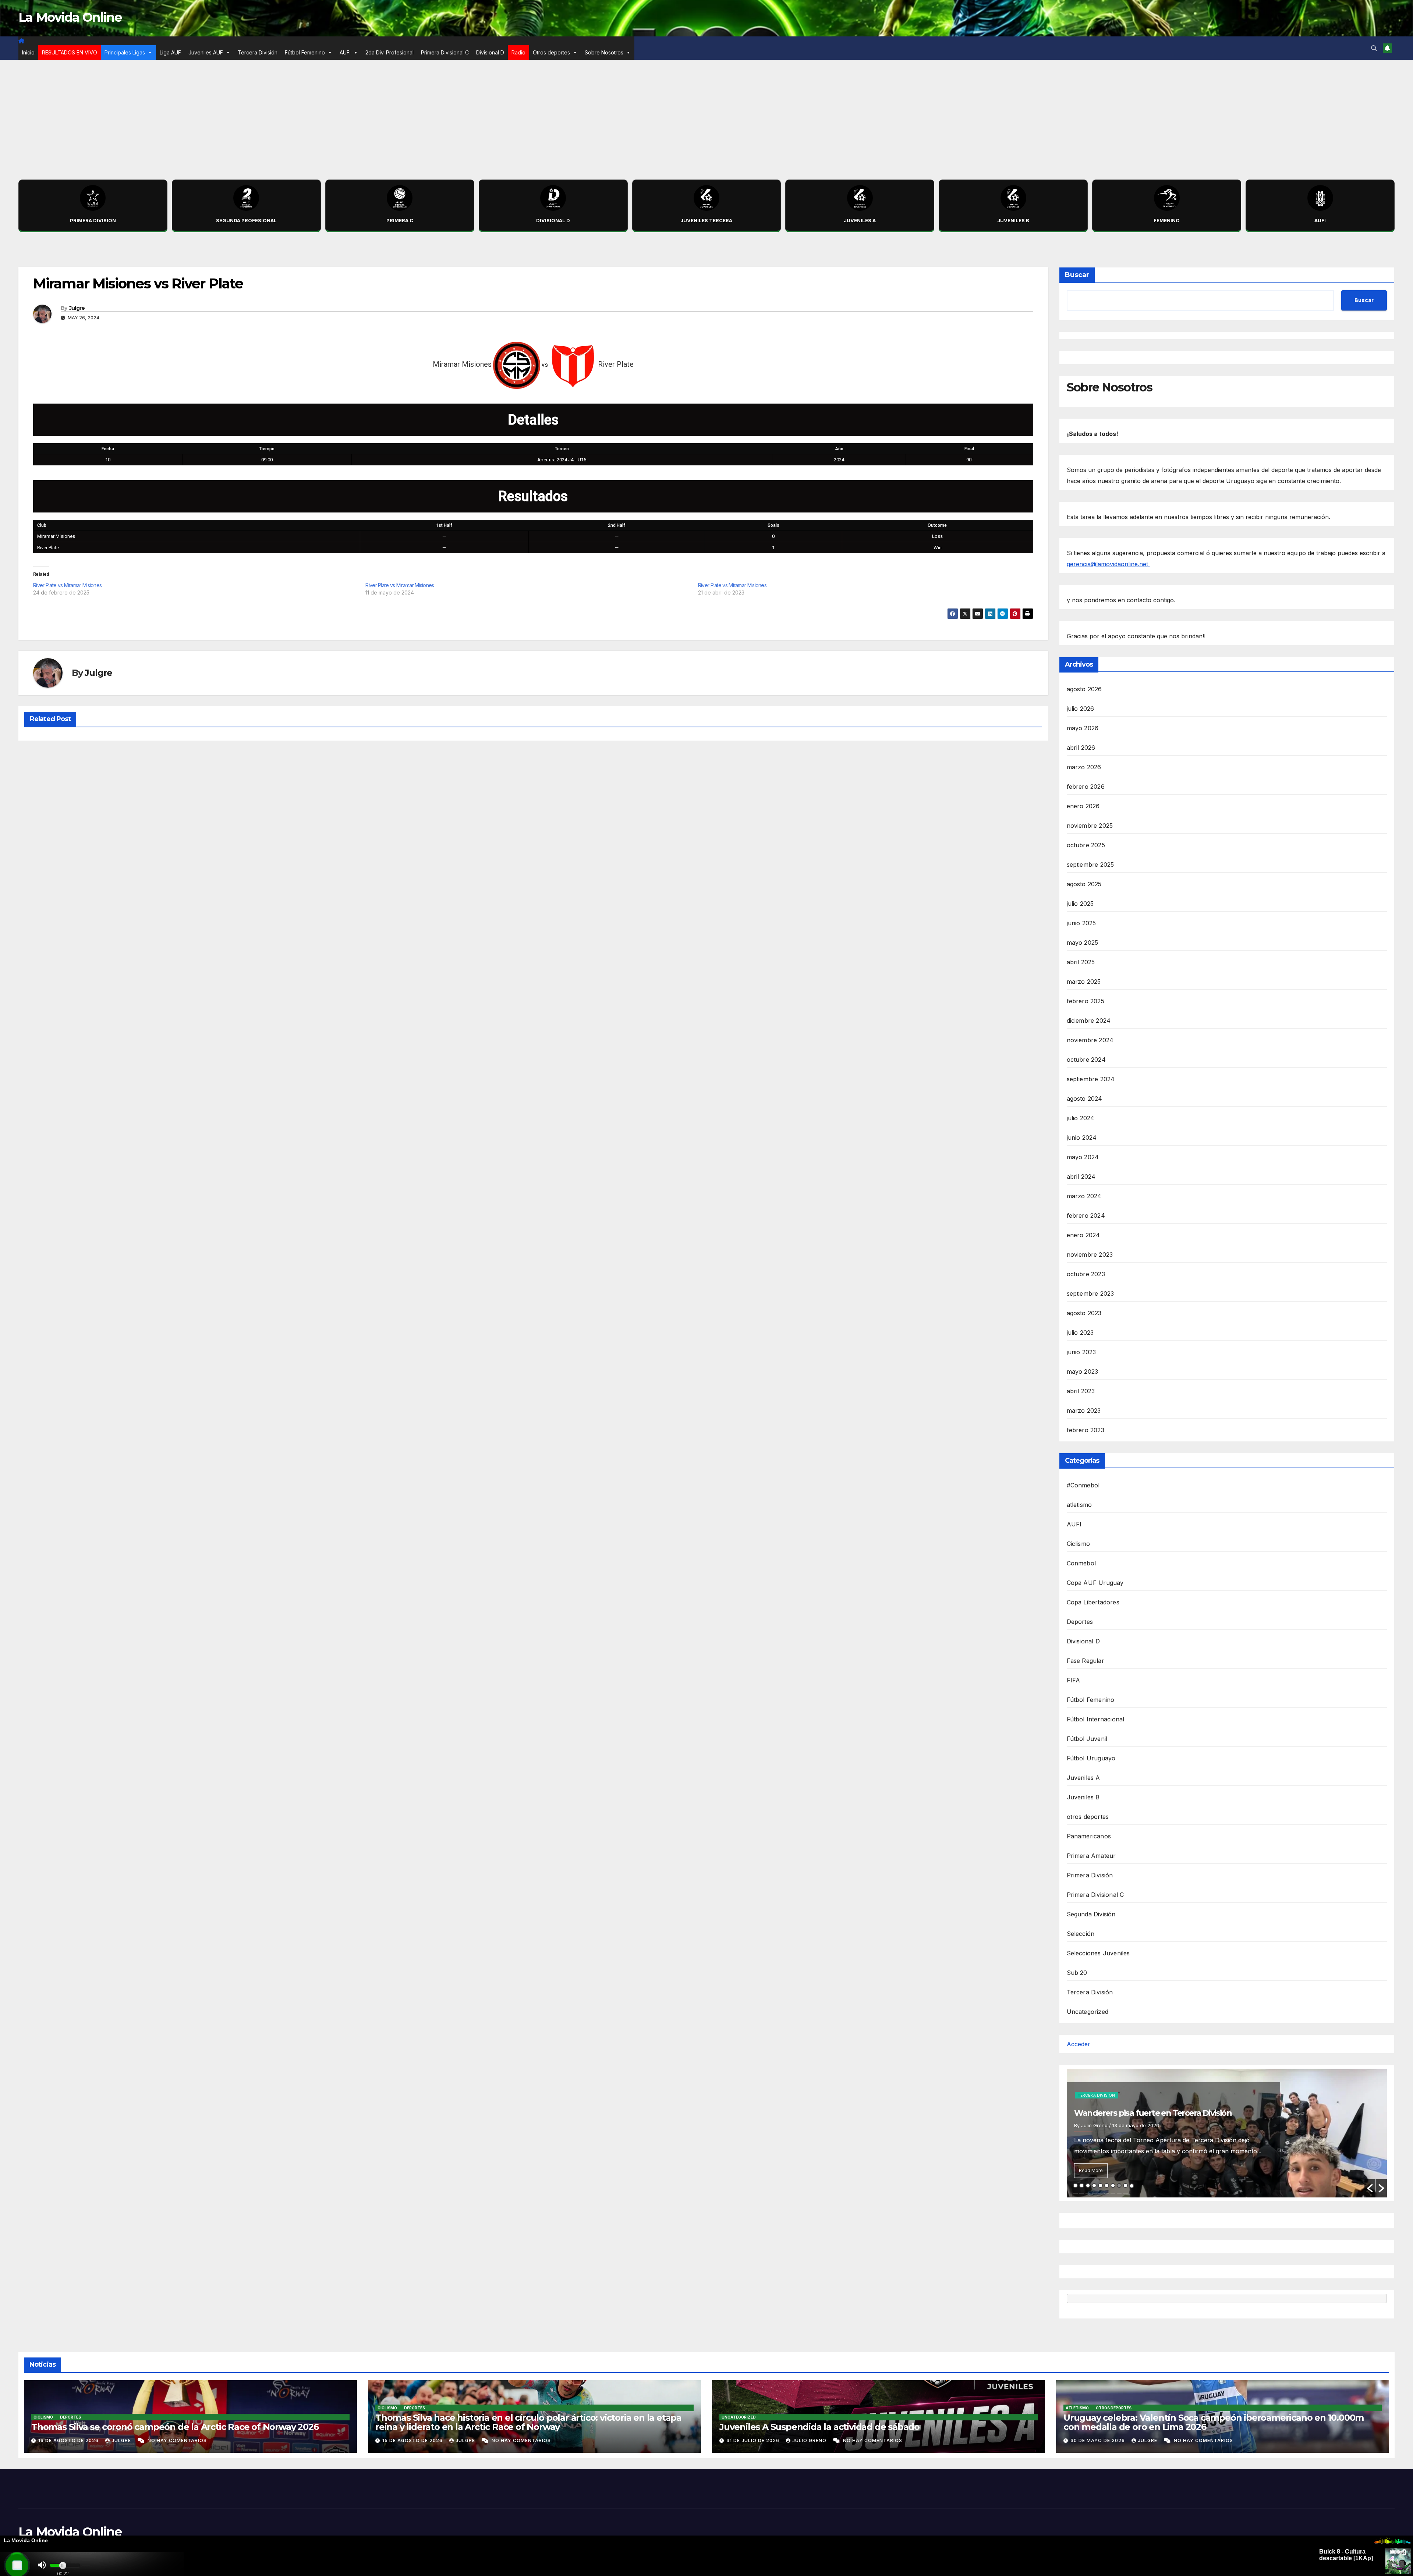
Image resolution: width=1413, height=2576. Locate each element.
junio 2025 (1081, 923)
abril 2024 (1081, 1177)
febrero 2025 (1086, 1001)
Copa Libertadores (1093, 1602)
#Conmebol (1083, 1485)
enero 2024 (1083, 1235)
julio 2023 (1080, 1333)
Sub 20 (1077, 1973)
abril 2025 (1081, 962)
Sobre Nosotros (604, 52)
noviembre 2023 (1090, 1255)
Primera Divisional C (445, 52)
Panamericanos (1089, 1836)
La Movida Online (70, 17)
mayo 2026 (1083, 728)
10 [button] (1132, 2186)
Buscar (1077, 275)
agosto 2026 (1084, 689)
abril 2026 (1081, 748)
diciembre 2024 (1089, 1021)
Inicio (28, 52)
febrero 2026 (1086, 787)
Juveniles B (1083, 1797)
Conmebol (1081, 1563)
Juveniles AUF (206, 52)
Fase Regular (1086, 1661)
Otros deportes (551, 52)
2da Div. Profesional (389, 52)
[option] (1227, 2133)
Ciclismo (1079, 1544)
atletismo (1079, 1505)
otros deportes (1088, 1817)
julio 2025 (1080, 904)
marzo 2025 (1084, 982)
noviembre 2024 (1090, 1040)
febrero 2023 (1086, 1430)
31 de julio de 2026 (754, 2440)
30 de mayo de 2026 (1098, 2440)
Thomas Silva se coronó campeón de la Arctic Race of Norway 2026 (175, 2427)
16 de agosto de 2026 (69, 2440)
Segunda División (1091, 1914)
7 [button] (1113, 2185)
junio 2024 (1082, 1138)
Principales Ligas (125, 52)
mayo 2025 (1083, 943)
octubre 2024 (1086, 1060)
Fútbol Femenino (305, 52)
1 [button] (1075, 2185)
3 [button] (1088, 2185)
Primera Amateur (1091, 1856)
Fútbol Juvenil (1087, 1739)
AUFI (345, 52)
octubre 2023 (1086, 1274)
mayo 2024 (1083, 1157)
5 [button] (1100, 2185)
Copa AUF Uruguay (1095, 1583)
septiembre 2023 (1090, 1294)
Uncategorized (1088, 2012)
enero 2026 (1083, 806)
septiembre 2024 (1091, 1079)
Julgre (77, 308)
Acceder (1079, 2044)
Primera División (1090, 1875)
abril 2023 (1081, 1391)
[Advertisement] (706, 115)
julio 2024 (1081, 1118)
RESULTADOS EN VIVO (70, 52)
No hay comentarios (177, 2440)
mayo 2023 (1083, 1372)
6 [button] (1107, 2185)
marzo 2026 (1084, 767)
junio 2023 (1081, 1352)
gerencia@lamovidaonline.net (1108, 564)
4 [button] (1094, 2185)
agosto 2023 (1084, 1313)
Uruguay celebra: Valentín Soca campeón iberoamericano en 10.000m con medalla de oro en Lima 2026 (1214, 2422)
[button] (1374, 48)
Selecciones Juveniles (1098, 1953)
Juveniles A (1083, 1778)
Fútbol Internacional (1096, 1719)
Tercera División (258, 52)
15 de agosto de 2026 (413, 2440)
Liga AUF (170, 52)
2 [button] (1082, 2185)
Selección (1081, 1934)
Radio (518, 52)
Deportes (1080, 1622)
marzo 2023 (1084, 1411)
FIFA (1074, 1680)
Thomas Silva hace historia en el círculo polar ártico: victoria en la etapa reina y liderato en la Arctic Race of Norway (528, 2422)
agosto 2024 (1085, 1099)
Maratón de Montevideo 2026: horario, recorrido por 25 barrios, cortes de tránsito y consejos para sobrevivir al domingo (1172, 2102)
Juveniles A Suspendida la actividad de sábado (819, 2427)
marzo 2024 (1084, 1196)
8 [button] (1119, 2185)
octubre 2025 (1086, 845)
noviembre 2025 (1090, 826)
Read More (1091, 2170)
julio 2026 (1081, 709)
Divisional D (490, 52)
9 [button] (1125, 2185)
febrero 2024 (1086, 1216)
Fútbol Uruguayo (1091, 1758)
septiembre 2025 (1090, 865)
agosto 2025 (1084, 884)
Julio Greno (810, 2440)
